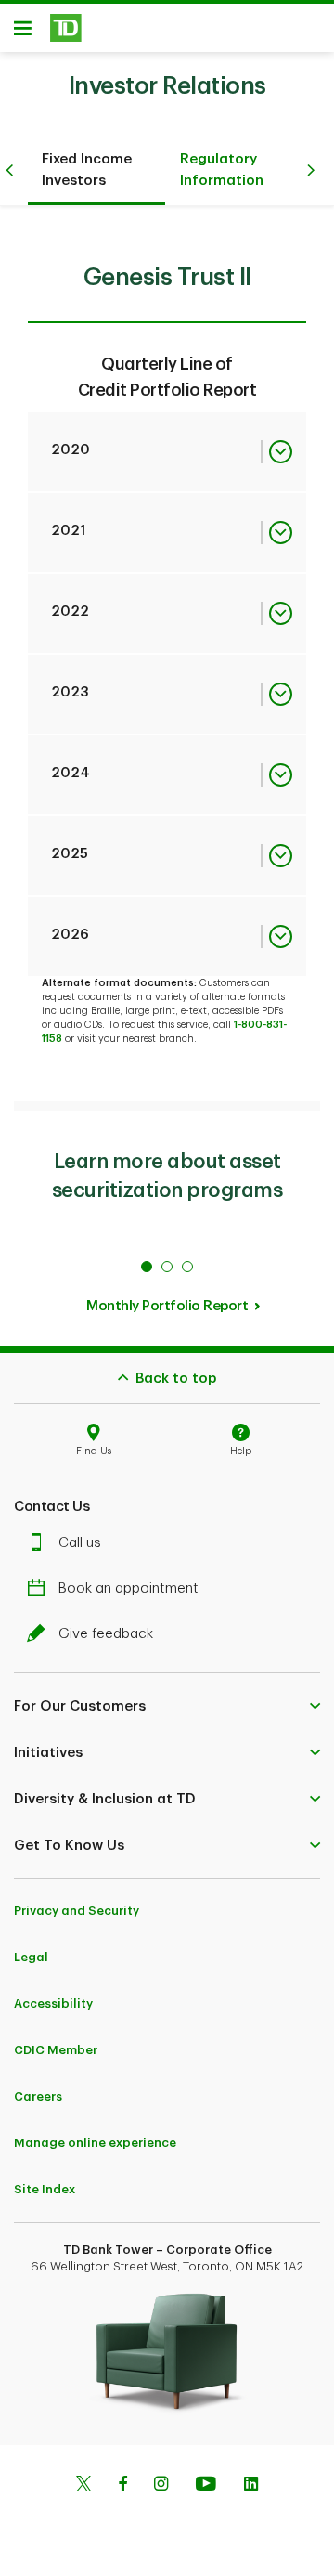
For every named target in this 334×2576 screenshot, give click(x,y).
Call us (80, 1543)
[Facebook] (122, 2486)
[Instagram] (161, 2486)
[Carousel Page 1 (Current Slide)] (147, 1267)
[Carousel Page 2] (167, 1267)
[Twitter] (83, 2486)
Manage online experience (95, 2143)
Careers (38, 2096)
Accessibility (53, 2004)
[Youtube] (206, 2486)
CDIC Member (56, 2050)
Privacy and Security (77, 1911)
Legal (31, 1957)
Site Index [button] (45, 2189)
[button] (167, 1706)
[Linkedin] (251, 2486)
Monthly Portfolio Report (167, 1306)
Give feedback (106, 1634)
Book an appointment (128, 1588)
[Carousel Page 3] (187, 1267)
